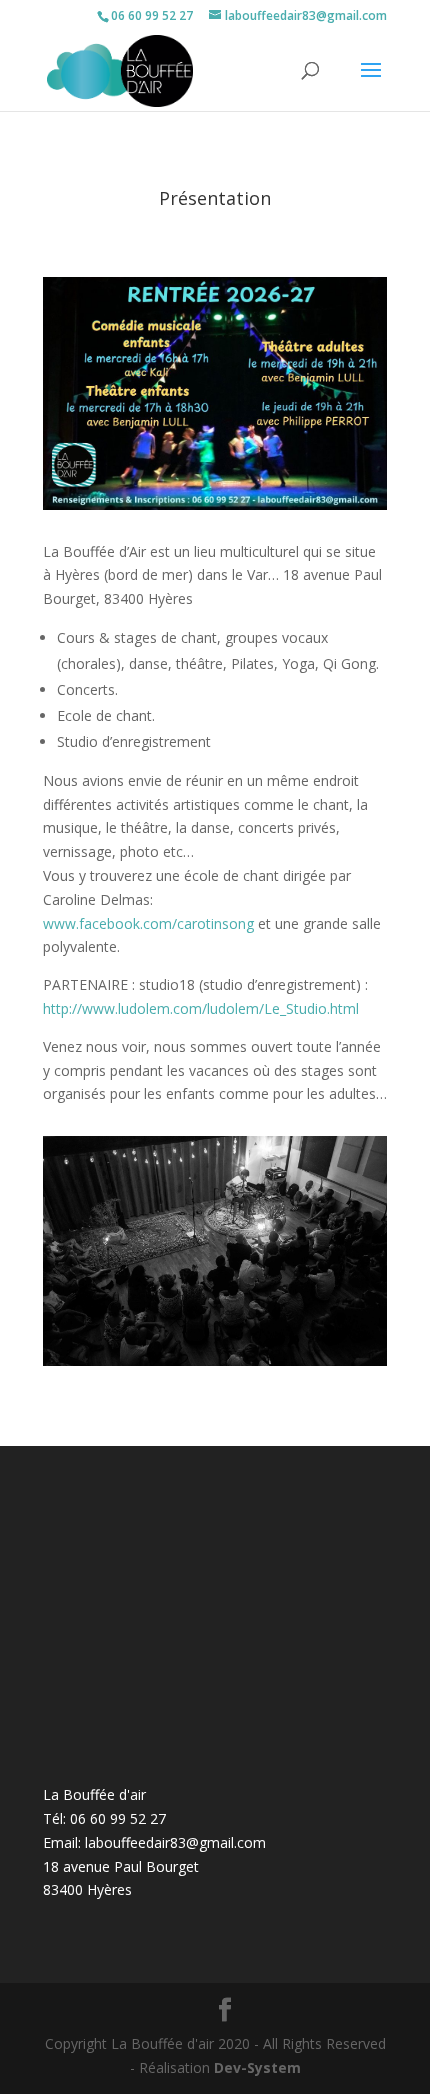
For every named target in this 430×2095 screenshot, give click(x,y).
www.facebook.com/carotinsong (148, 923)
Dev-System (257, 2067)
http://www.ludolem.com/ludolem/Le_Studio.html (201, 1008)
